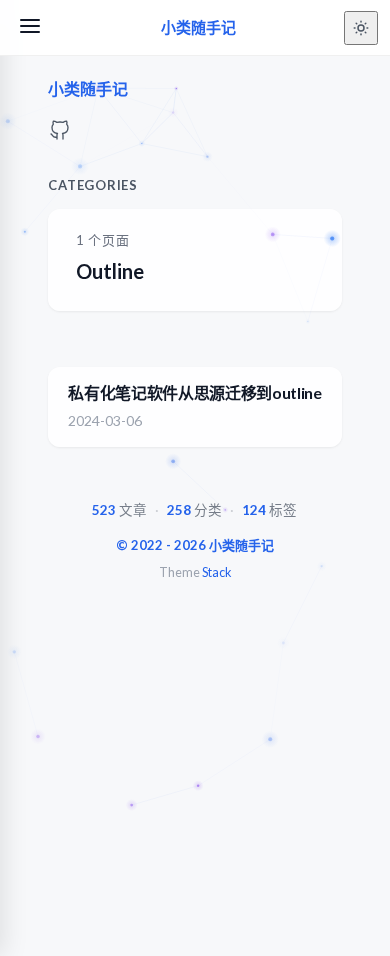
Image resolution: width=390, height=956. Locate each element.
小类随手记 (198, 27)
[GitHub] (60, 135)
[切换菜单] (30, 27)
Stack (216, 572)
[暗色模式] (361, 28)
